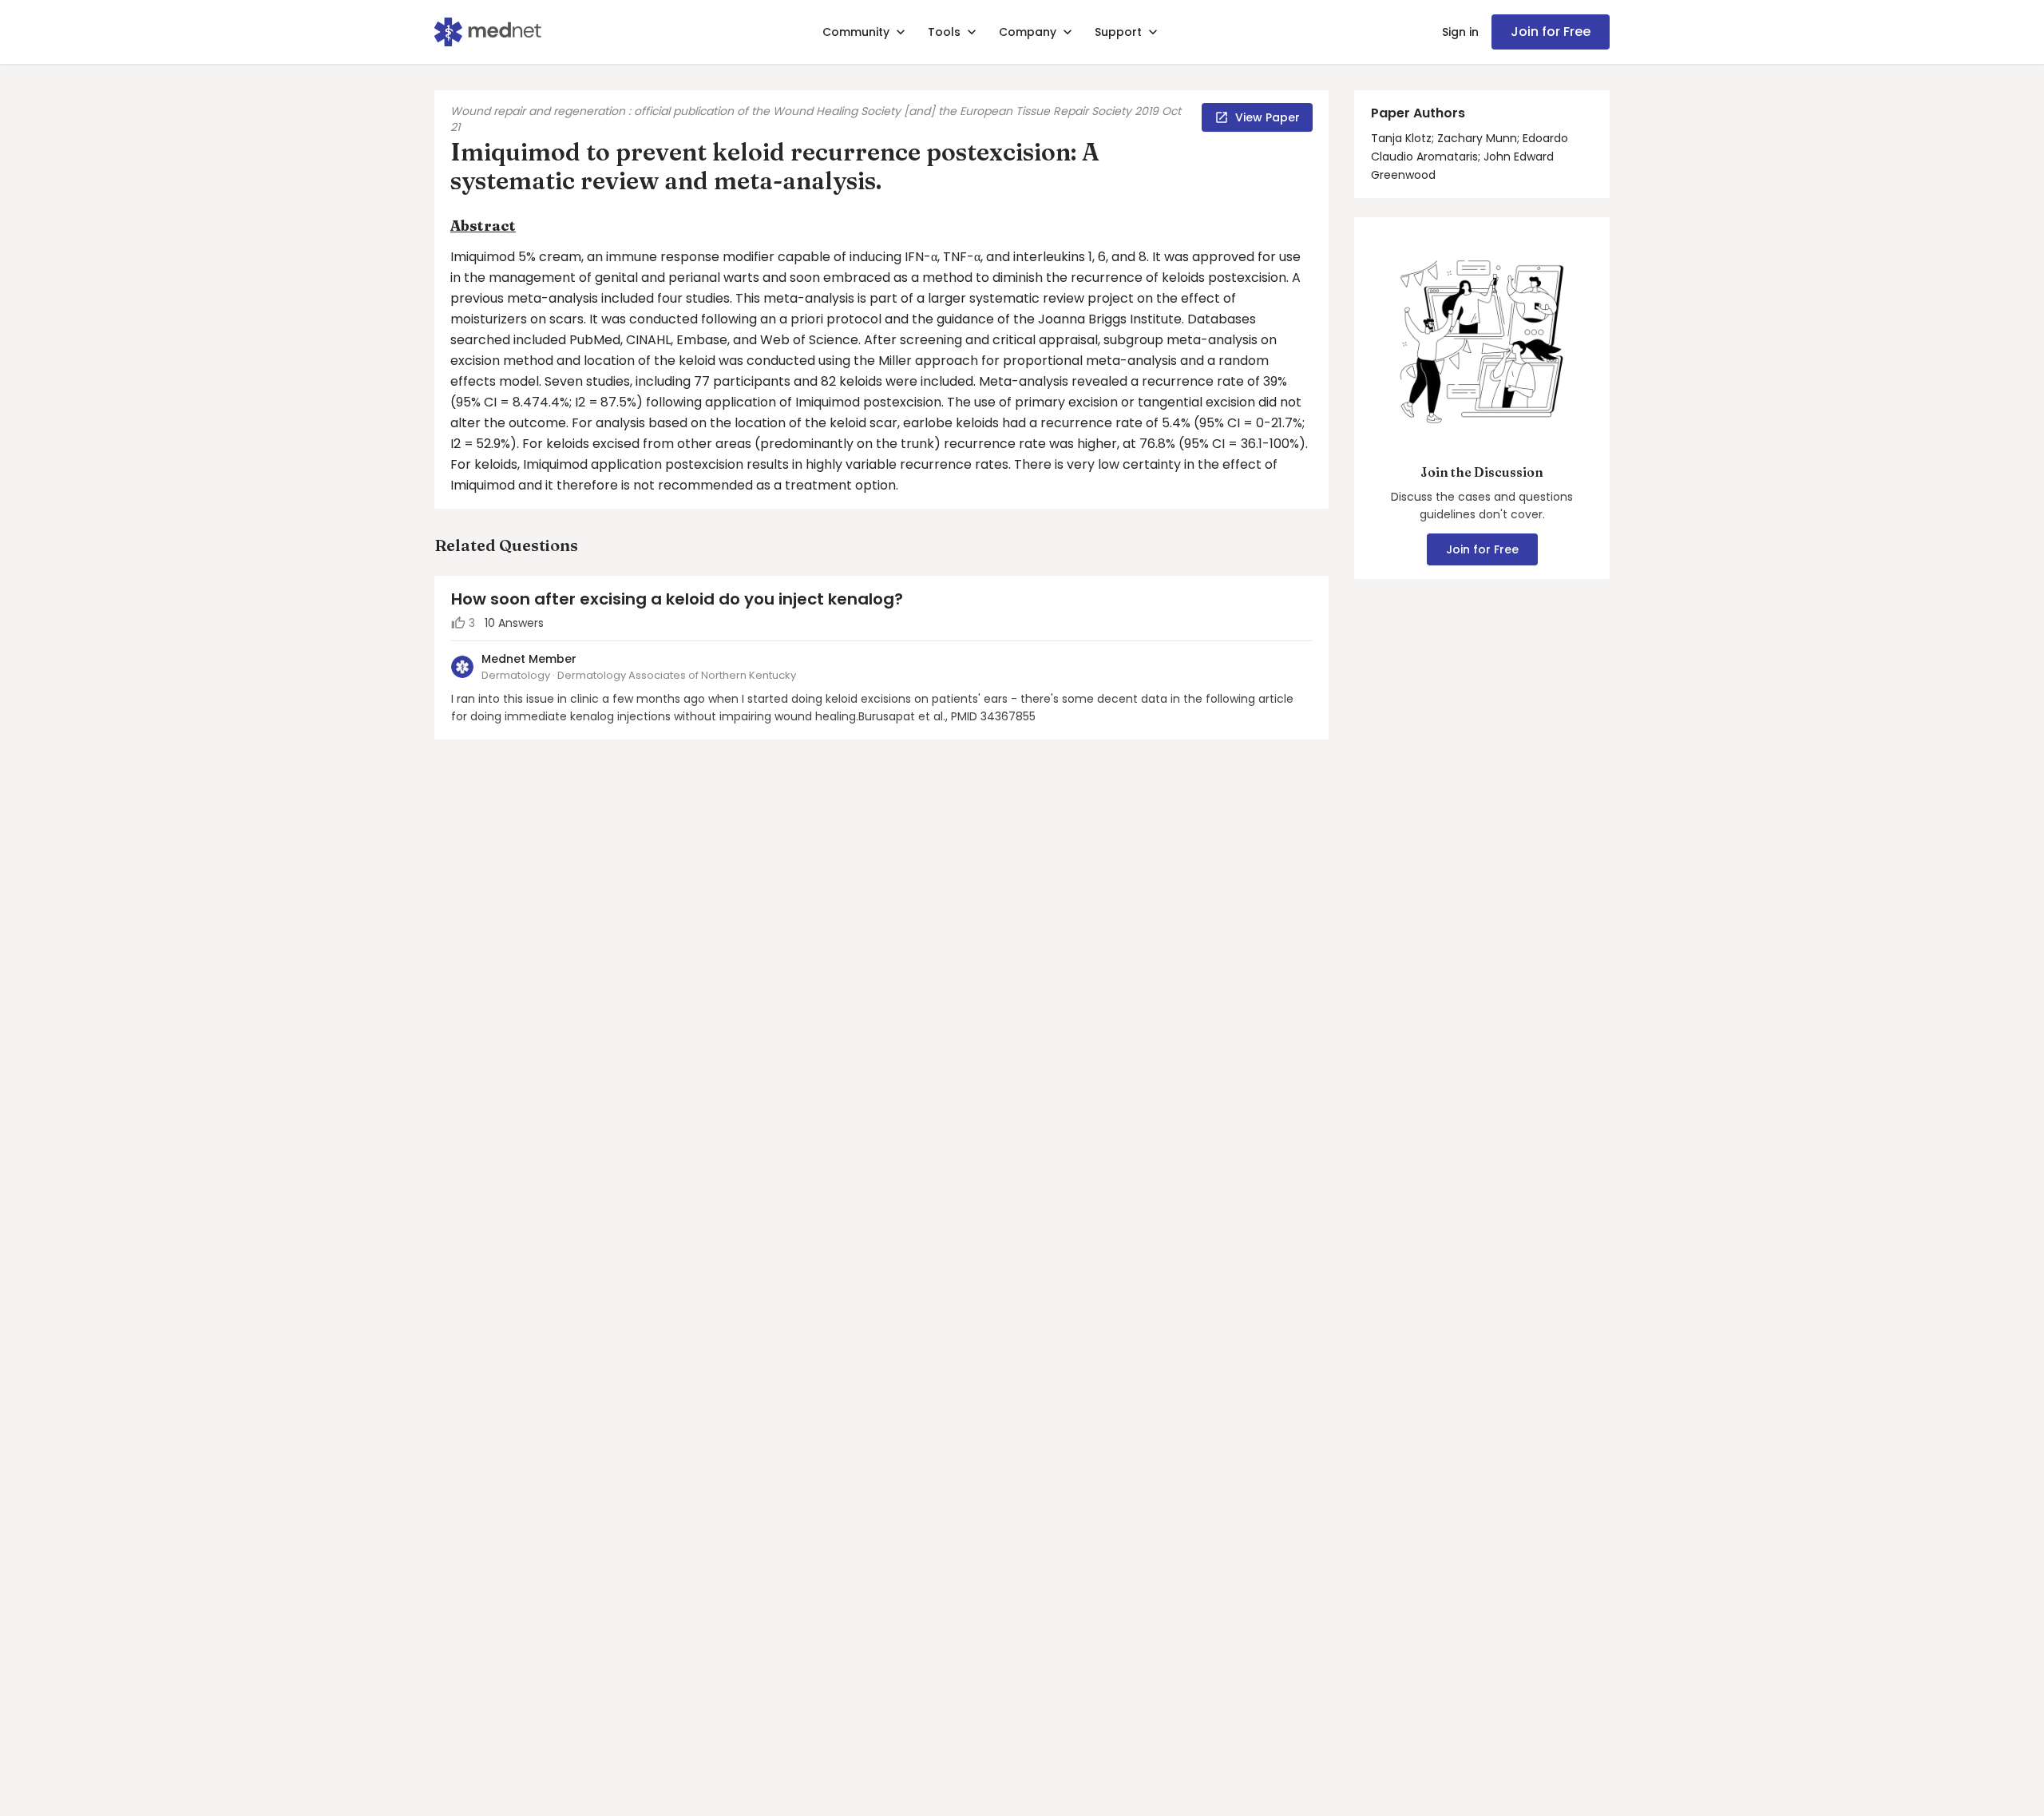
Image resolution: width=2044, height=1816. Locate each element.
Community (856, 32)
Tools (944, 32)
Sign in (1460, 32)
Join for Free (1551, 32)
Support (1118, 32)
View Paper (1268, 117)
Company (1028, 32)
